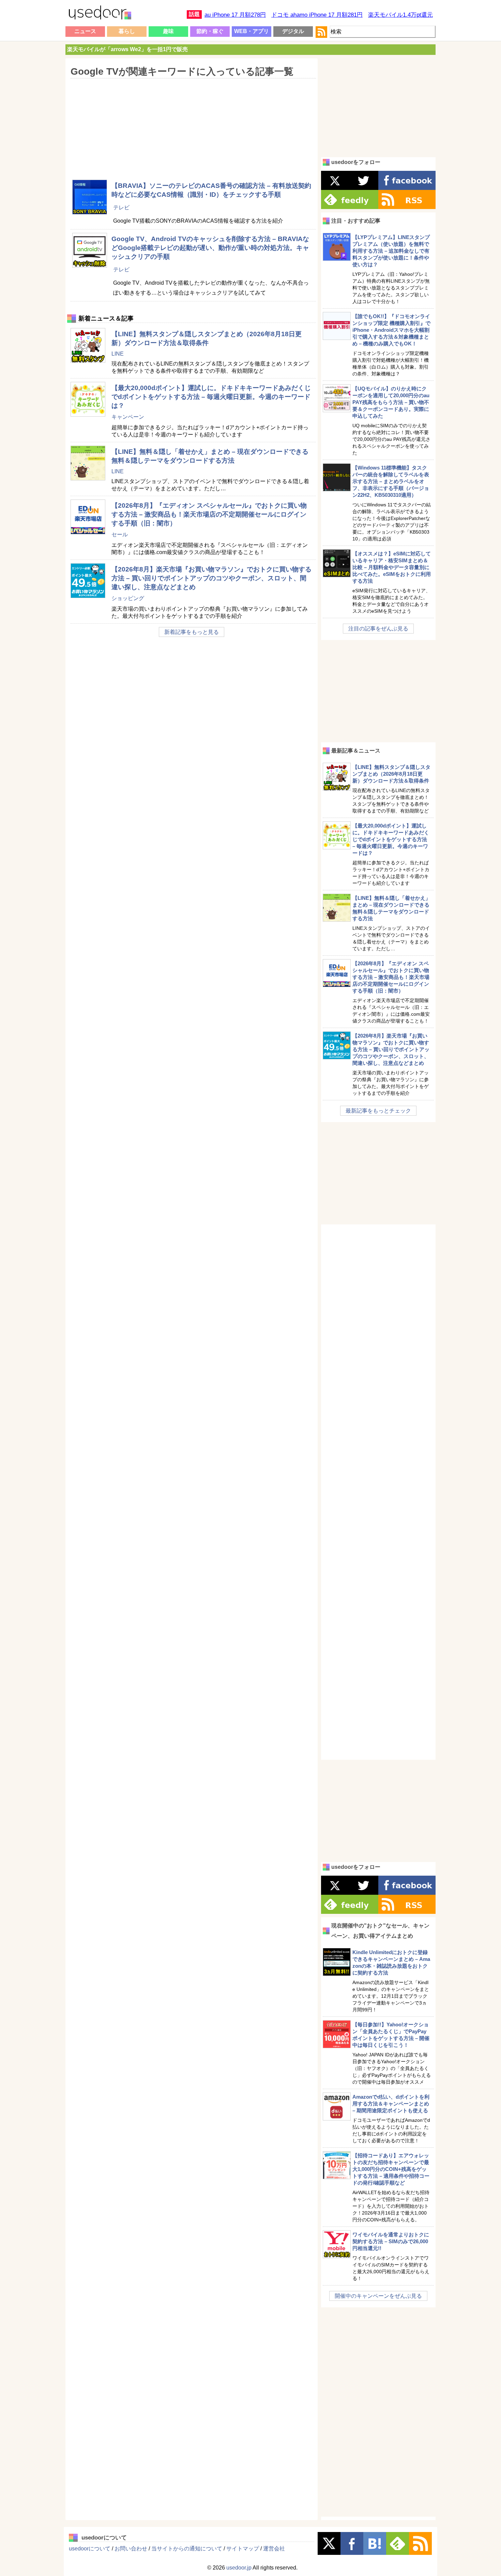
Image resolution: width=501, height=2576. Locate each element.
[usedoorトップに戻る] (100, 14)
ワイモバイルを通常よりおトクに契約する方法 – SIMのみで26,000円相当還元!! (391, 2241)
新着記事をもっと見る (192, 632)
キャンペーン (128, 417)
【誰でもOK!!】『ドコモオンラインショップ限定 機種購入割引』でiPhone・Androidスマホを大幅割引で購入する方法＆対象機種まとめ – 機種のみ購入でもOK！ (391, 330)
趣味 (168, 31)
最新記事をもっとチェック (378, 1111)
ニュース (85, 31)
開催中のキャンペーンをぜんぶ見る (378, 2296)
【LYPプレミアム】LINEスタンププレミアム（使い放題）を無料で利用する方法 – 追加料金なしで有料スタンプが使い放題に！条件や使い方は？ (391, 251)
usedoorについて (90, 2549)
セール (120, 534)
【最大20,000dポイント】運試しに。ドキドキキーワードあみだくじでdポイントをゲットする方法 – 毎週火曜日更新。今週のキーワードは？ (211, 397)
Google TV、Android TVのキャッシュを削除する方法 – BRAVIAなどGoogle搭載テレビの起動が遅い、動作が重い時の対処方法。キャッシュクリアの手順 (210, 248)
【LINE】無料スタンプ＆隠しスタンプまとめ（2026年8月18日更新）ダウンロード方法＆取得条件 (391, 774)
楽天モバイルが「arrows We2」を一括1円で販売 (127, 49)
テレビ (121, 207)
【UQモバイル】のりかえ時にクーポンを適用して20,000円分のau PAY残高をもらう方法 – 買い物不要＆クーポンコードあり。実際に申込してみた (391, 402)
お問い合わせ (131, 2549)
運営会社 (274, 2549)
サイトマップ (243, 2549)
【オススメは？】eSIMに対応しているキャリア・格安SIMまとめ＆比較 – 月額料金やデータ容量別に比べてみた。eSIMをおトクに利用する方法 (392, 567)
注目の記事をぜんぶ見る (378, 629)
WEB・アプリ (252, 31)
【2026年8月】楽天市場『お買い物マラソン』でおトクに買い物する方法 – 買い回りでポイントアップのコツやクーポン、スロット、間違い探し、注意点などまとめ (211, 578)
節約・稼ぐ (210, 31)
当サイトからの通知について (187, 2549)
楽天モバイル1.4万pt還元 (400, 15)
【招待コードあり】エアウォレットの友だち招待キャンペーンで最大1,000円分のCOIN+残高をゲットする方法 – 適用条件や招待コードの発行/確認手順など (391, 2169)
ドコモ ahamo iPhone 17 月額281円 (317, 15)
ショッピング (128, 598)
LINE (118, 354)
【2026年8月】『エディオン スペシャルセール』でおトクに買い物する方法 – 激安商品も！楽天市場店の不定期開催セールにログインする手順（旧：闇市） (209, 514)
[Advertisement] (191, 124)
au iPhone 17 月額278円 (235, 15)
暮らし (127, 31)
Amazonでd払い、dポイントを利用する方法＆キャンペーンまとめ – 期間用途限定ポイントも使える (391, 2104)
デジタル (293, 31)
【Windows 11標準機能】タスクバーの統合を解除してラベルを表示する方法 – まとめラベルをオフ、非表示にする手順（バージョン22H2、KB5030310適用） (391, 481)
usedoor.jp (239, 2568)
